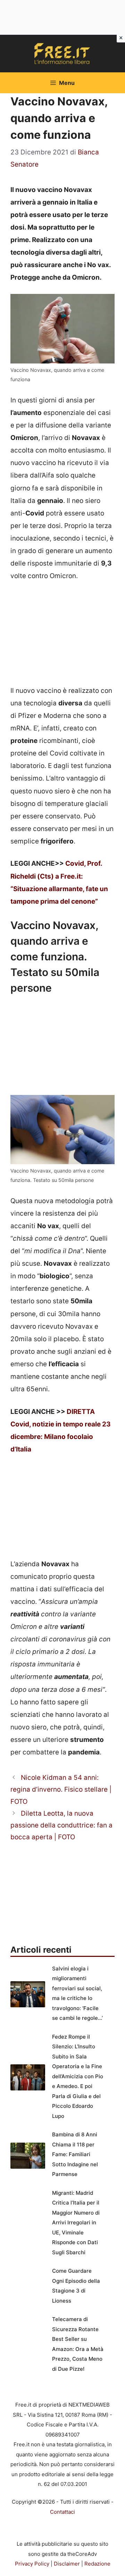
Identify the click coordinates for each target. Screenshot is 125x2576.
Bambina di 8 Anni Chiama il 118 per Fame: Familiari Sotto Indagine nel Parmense (75, 2154)
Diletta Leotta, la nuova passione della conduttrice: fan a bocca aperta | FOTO (61, 1825)
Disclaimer (67, 2564)
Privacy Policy (32, 2564)
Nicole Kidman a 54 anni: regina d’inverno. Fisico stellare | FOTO (61, 1789)
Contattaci (62, 2512)
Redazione (97, 2564)
